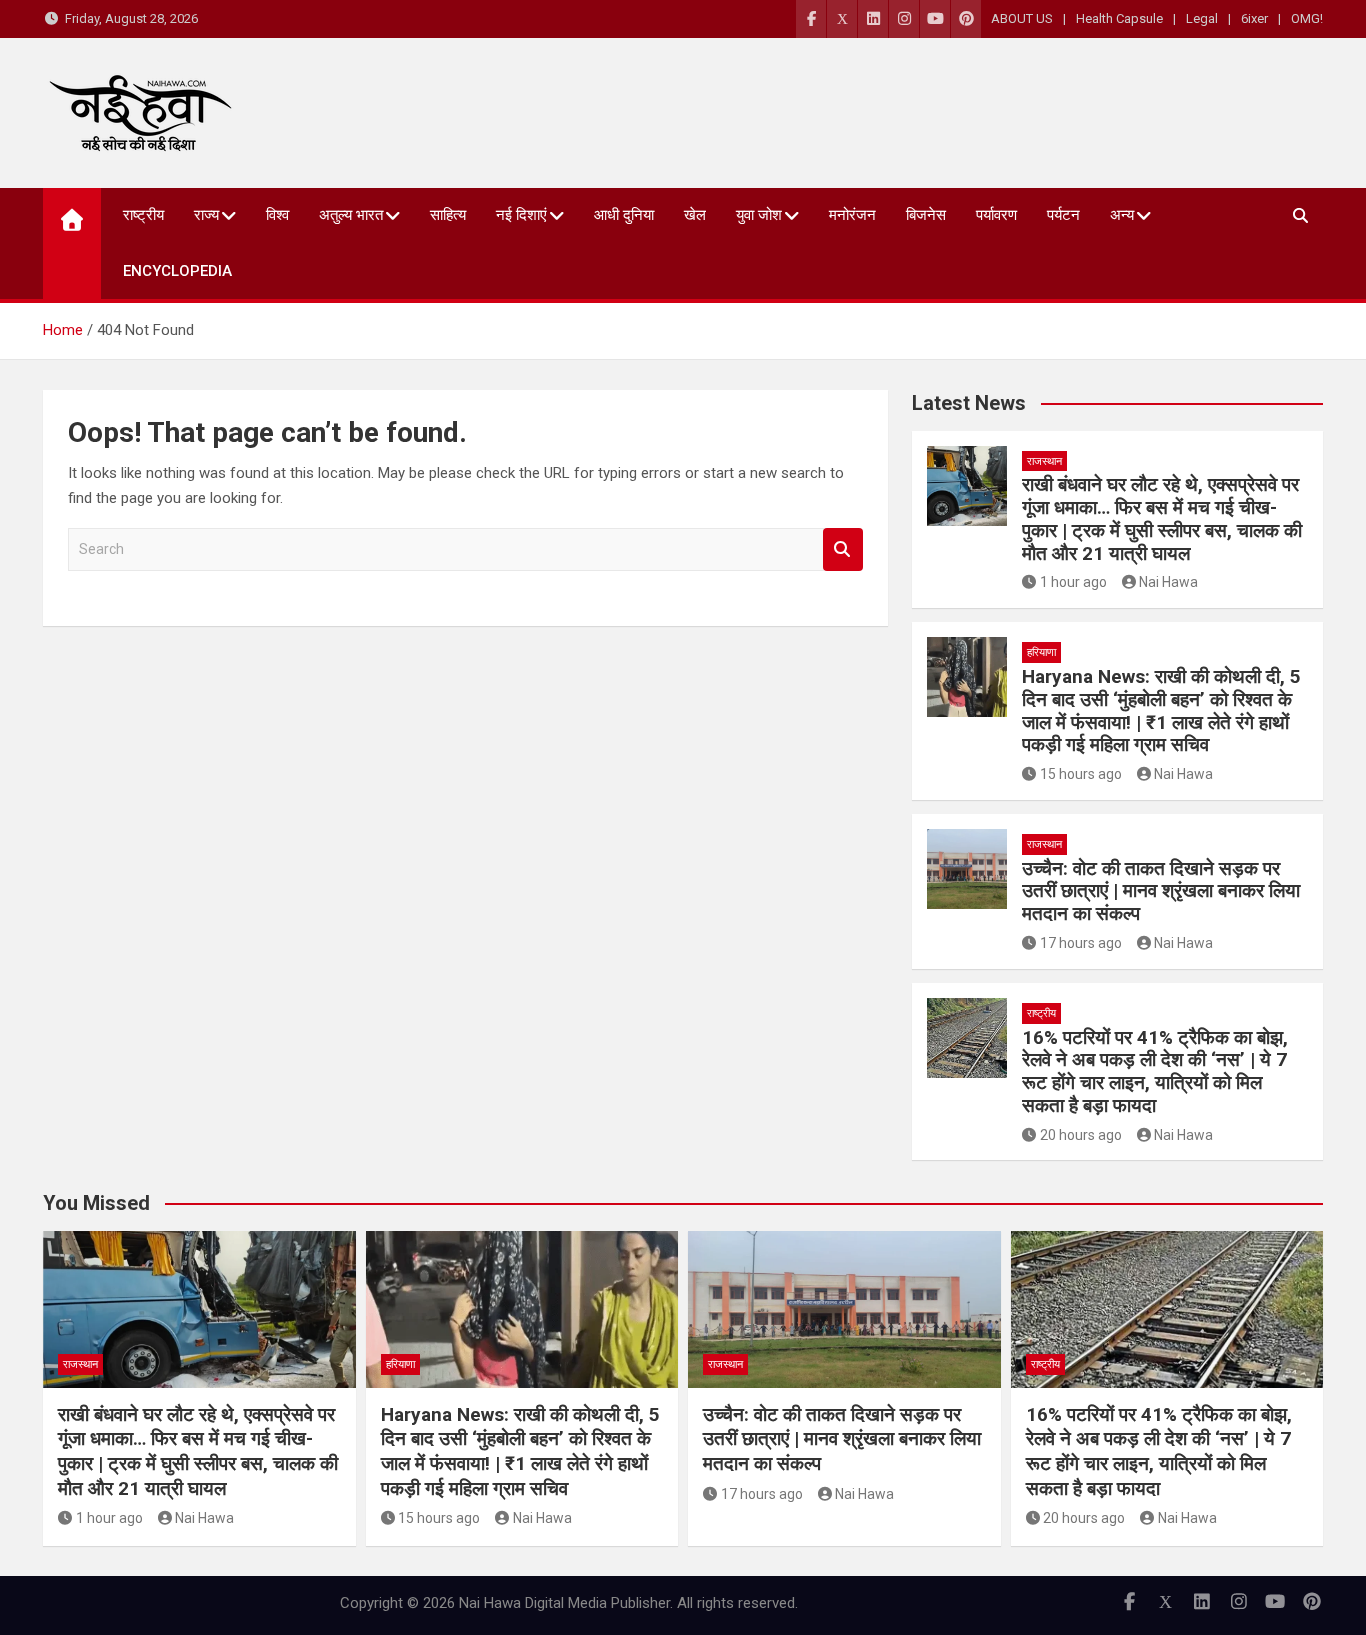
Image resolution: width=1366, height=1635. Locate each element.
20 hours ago (1081, 1135)
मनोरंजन (852, 215)
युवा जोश (759, 215)
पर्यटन (1063, 215)
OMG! (1307, 18)
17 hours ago (1081, 943)
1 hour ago (1073, 582)
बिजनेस (926, 215)
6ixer (1254, 18)
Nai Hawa (1168, 582)
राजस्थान (1044, 461)
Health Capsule (1119, 18)
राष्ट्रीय (143, 215)
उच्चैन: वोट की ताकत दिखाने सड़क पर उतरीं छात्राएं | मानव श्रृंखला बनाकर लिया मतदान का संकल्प (1161, 891)
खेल (695, 215)
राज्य (206, 215)
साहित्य (448, 215)
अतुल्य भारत (351, 215)
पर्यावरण (996, 215)
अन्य (1122, 215)
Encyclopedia (177, 271)
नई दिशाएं (521, 215)
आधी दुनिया (624, 215)
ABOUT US (1022, 18)
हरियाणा (1041, 652)
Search (843, 549)
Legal (1202, 18)
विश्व (277, 215)
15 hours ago (1081, 774)
